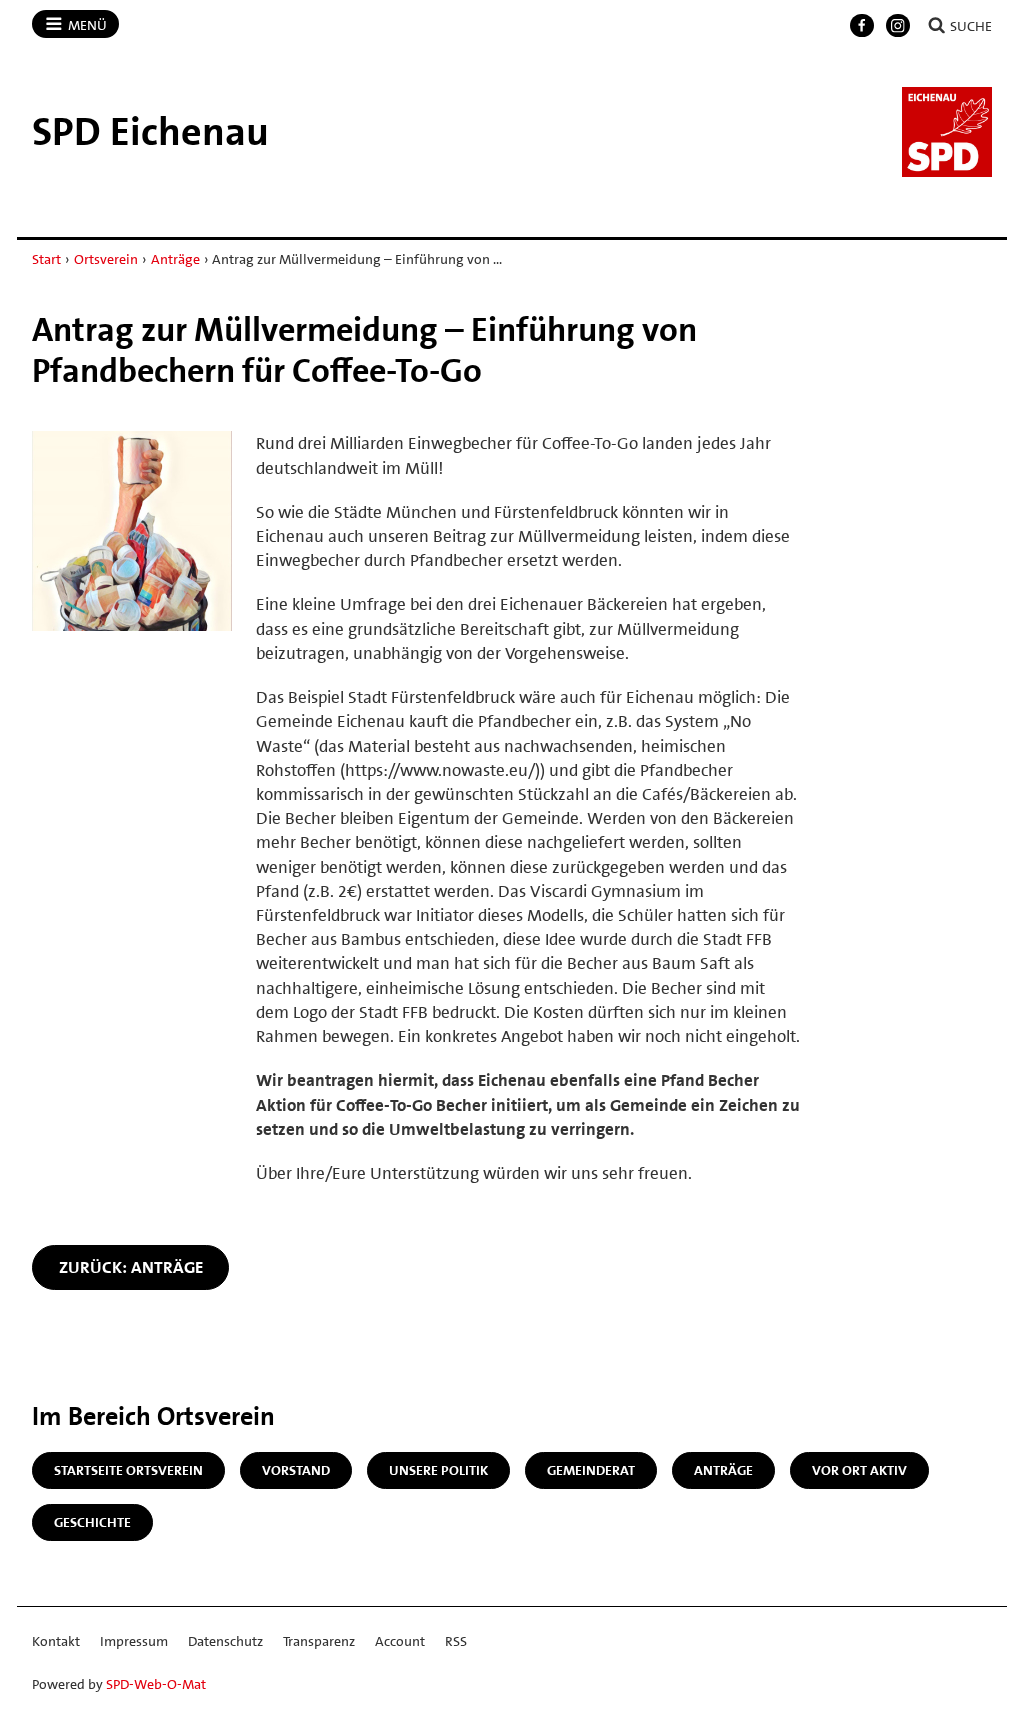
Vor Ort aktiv (859, 1470)
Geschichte (92, 1522)
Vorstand (296, 1470)
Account (400, 1641)
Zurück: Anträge (131, 1267)
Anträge (175, 259)
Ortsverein (106, 259)
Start (46, 259)
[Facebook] (862, 26)
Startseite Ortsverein (128, 1470)
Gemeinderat (591, 1470)
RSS (456, 1641)
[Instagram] (898, 26)
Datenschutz (225, 1641)
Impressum (134, 1641)
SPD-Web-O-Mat (156, 1684)
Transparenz (319, 1641)
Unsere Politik (438, 1470)
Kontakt (56, 1641)
